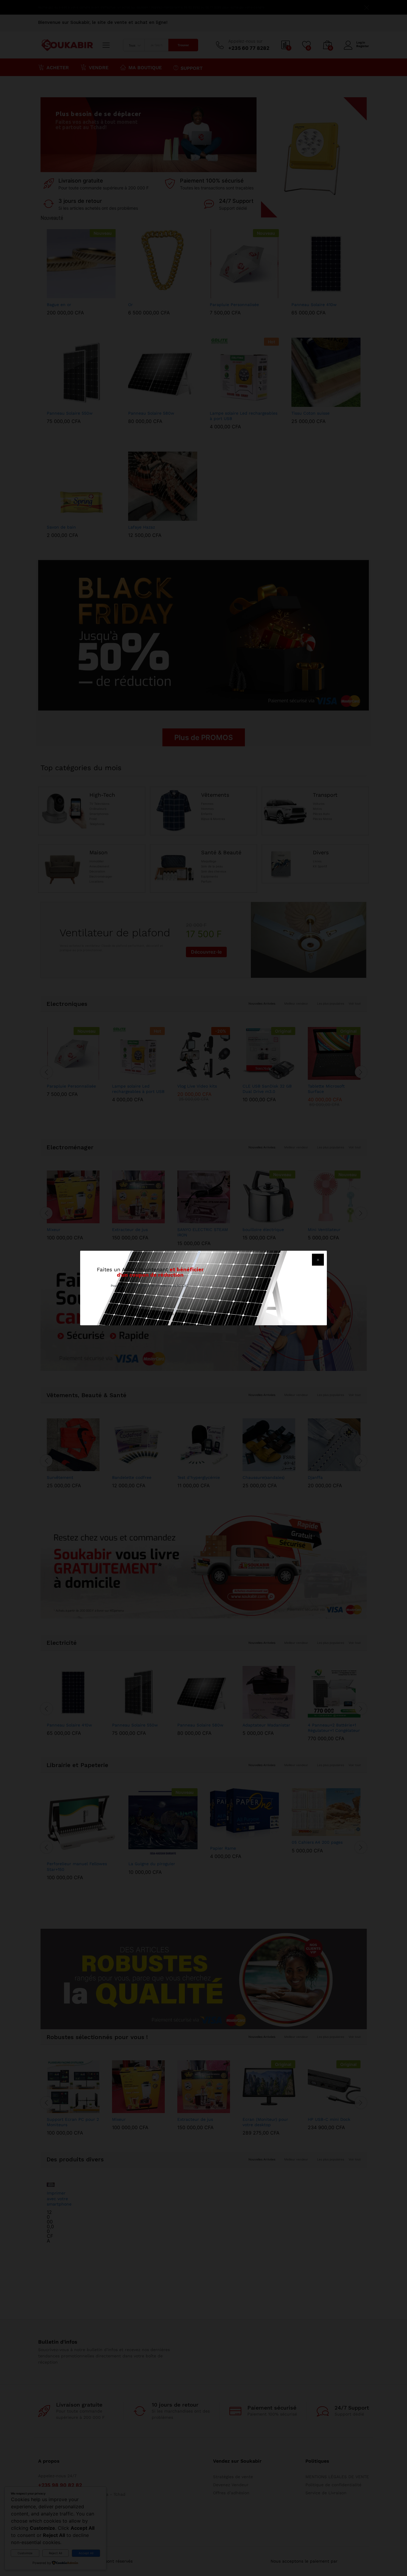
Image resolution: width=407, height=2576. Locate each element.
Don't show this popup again (154, 1314)
